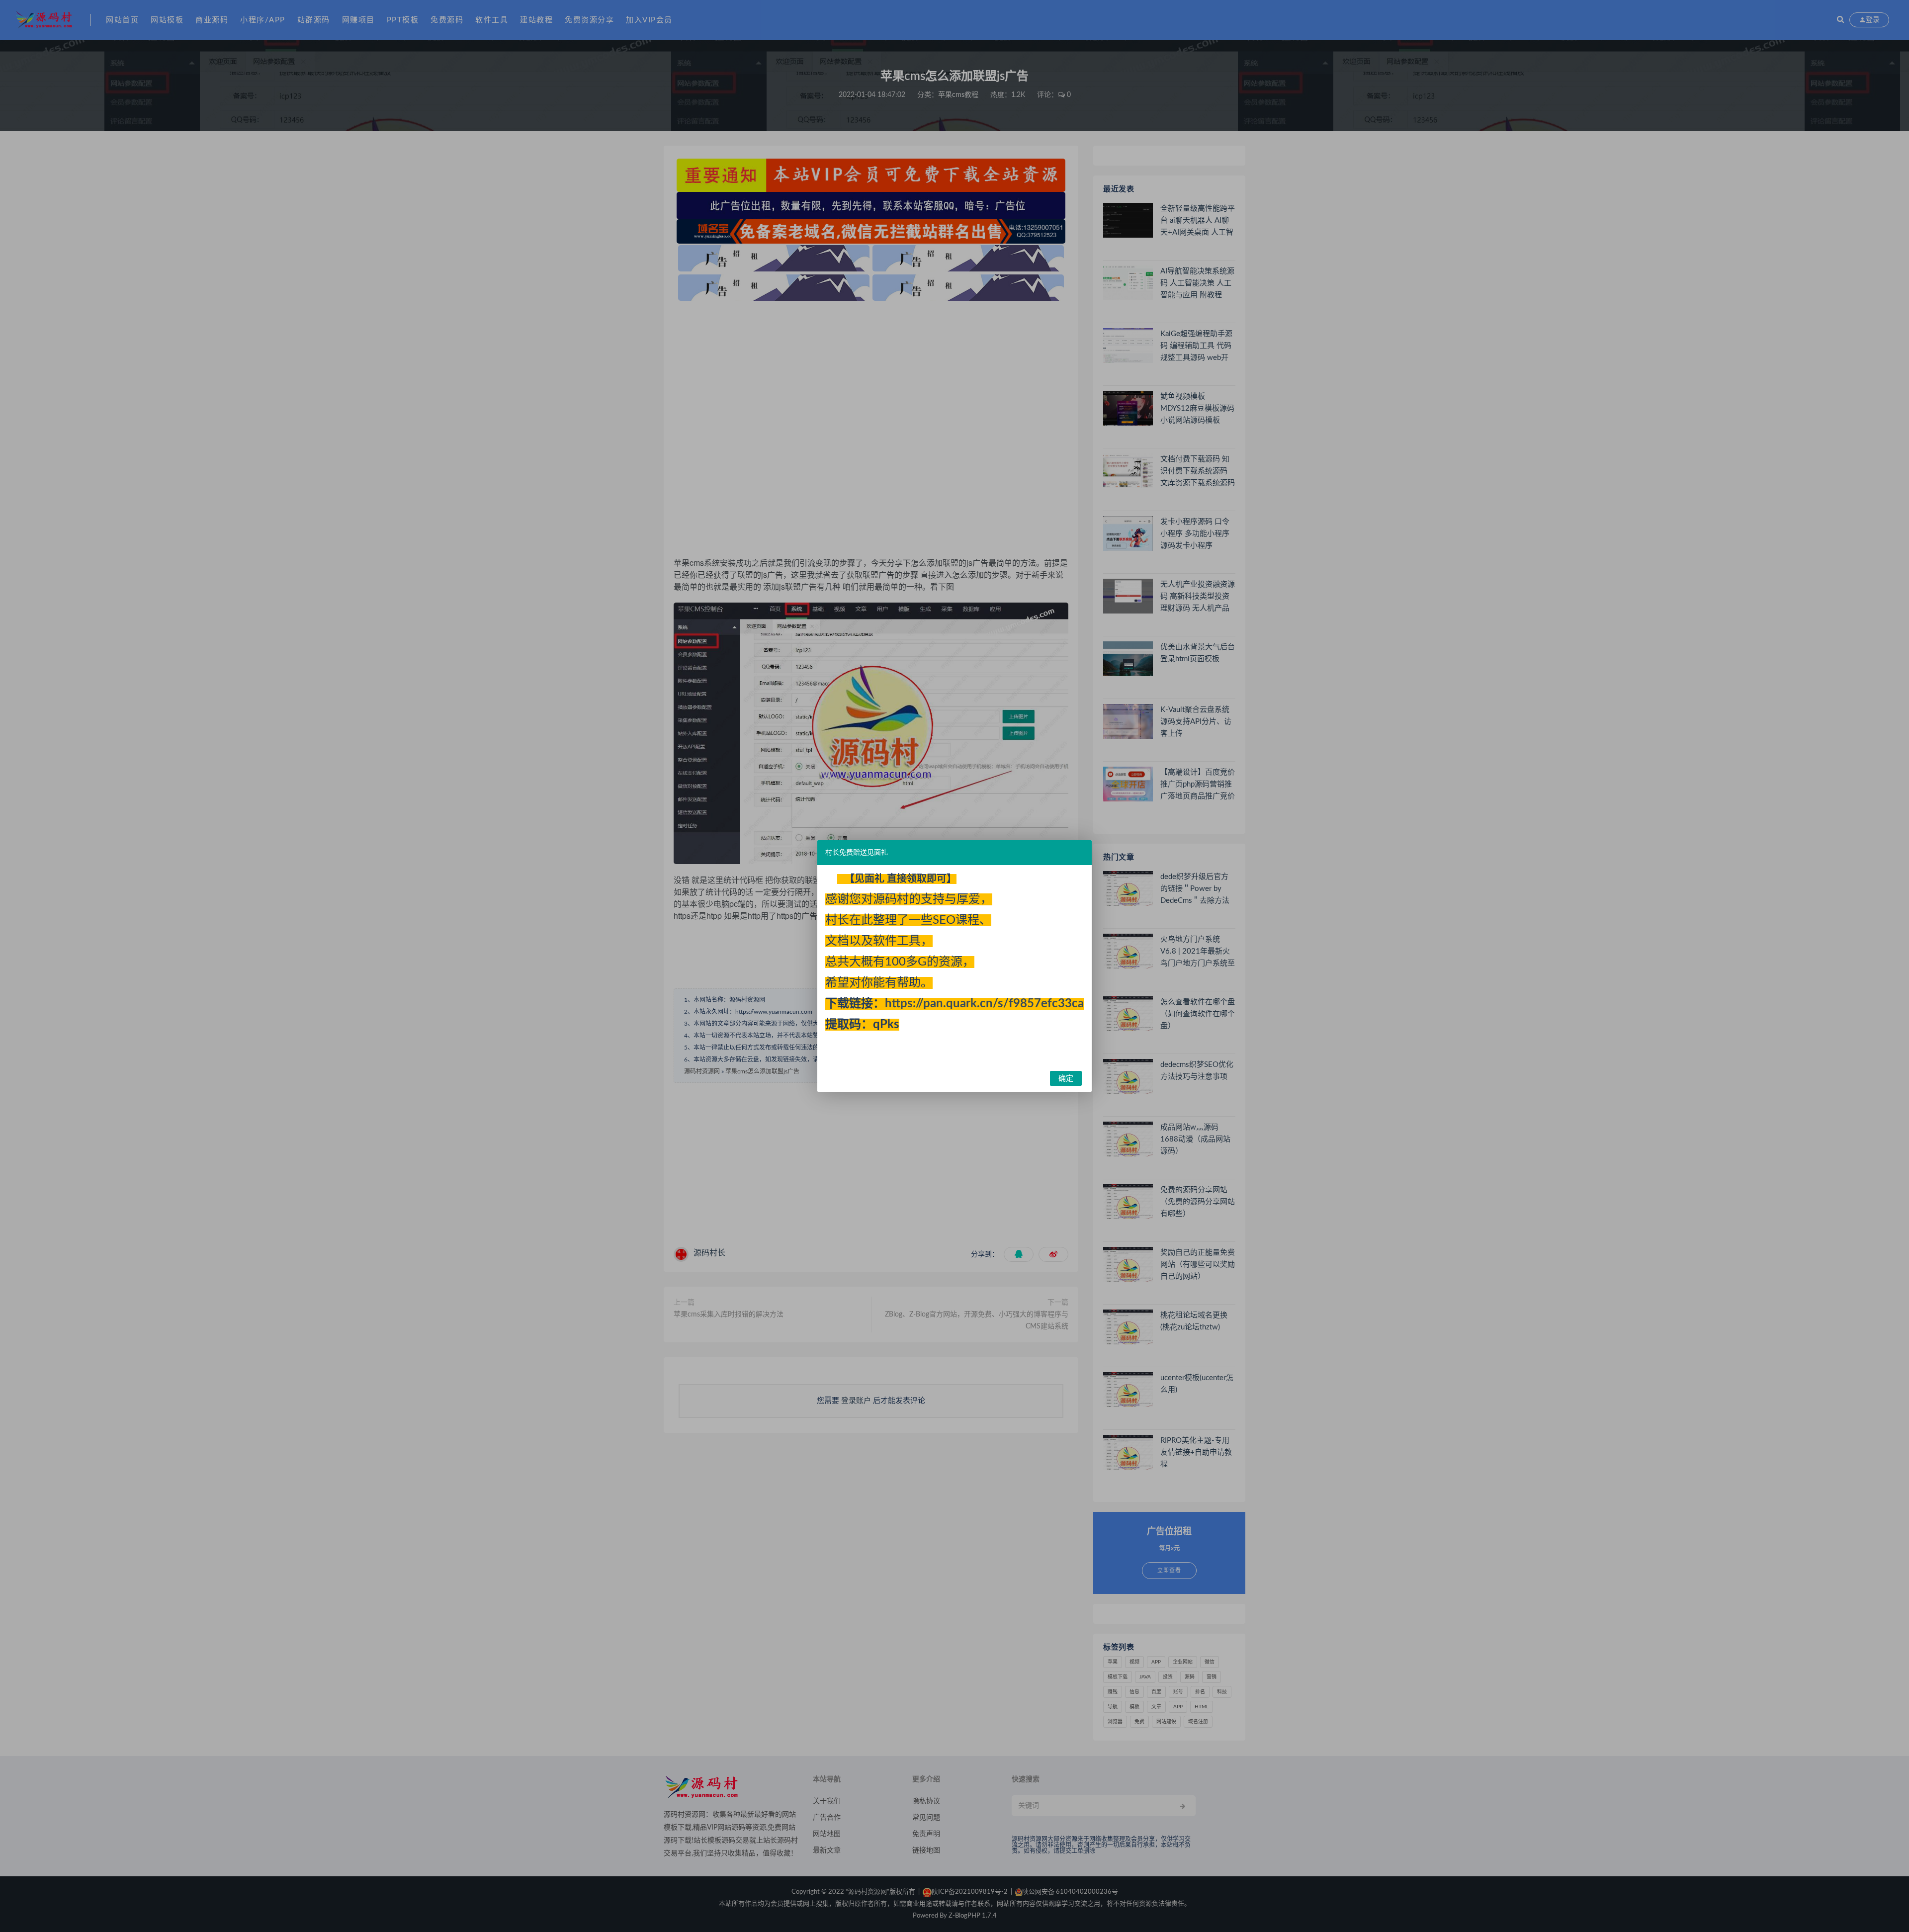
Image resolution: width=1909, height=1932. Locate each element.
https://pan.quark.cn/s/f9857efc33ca (984, 1004)
